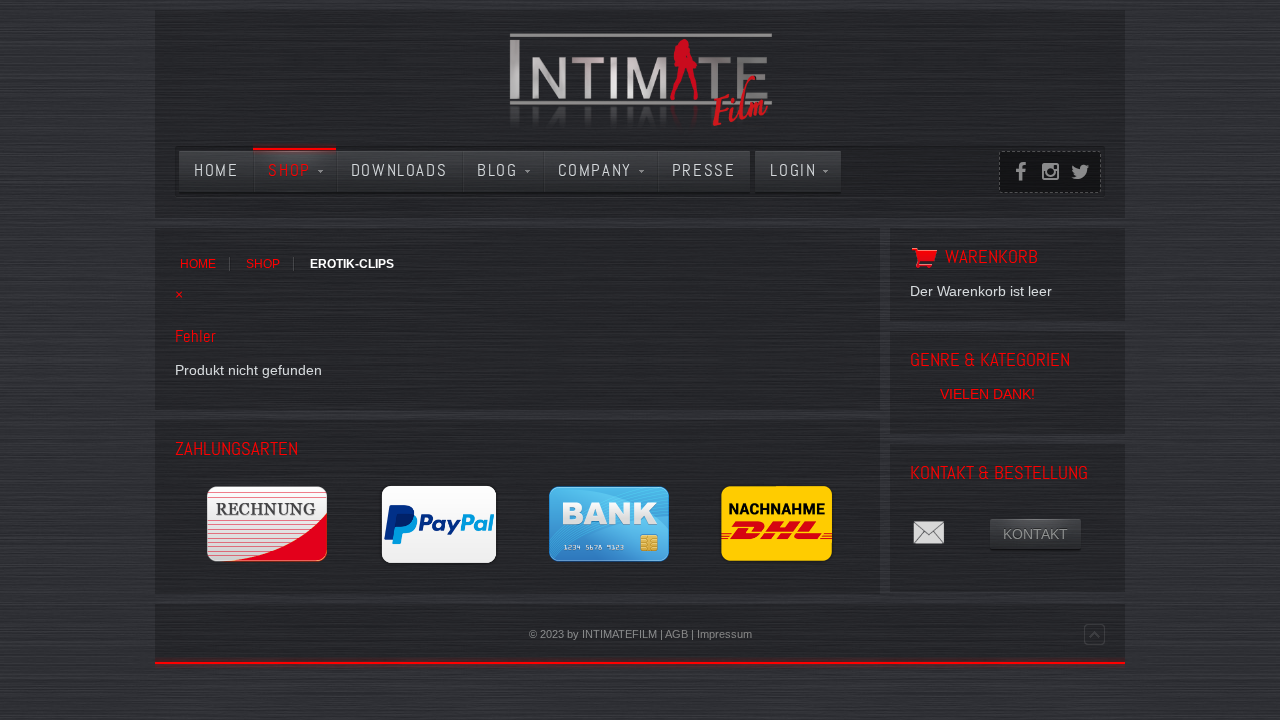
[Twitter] (1080, 172)
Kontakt (1035, 534)
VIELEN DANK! (987, 394)
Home (198, 264)
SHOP (263, 264)
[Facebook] (1020, 172)
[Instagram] (1050, 172)
